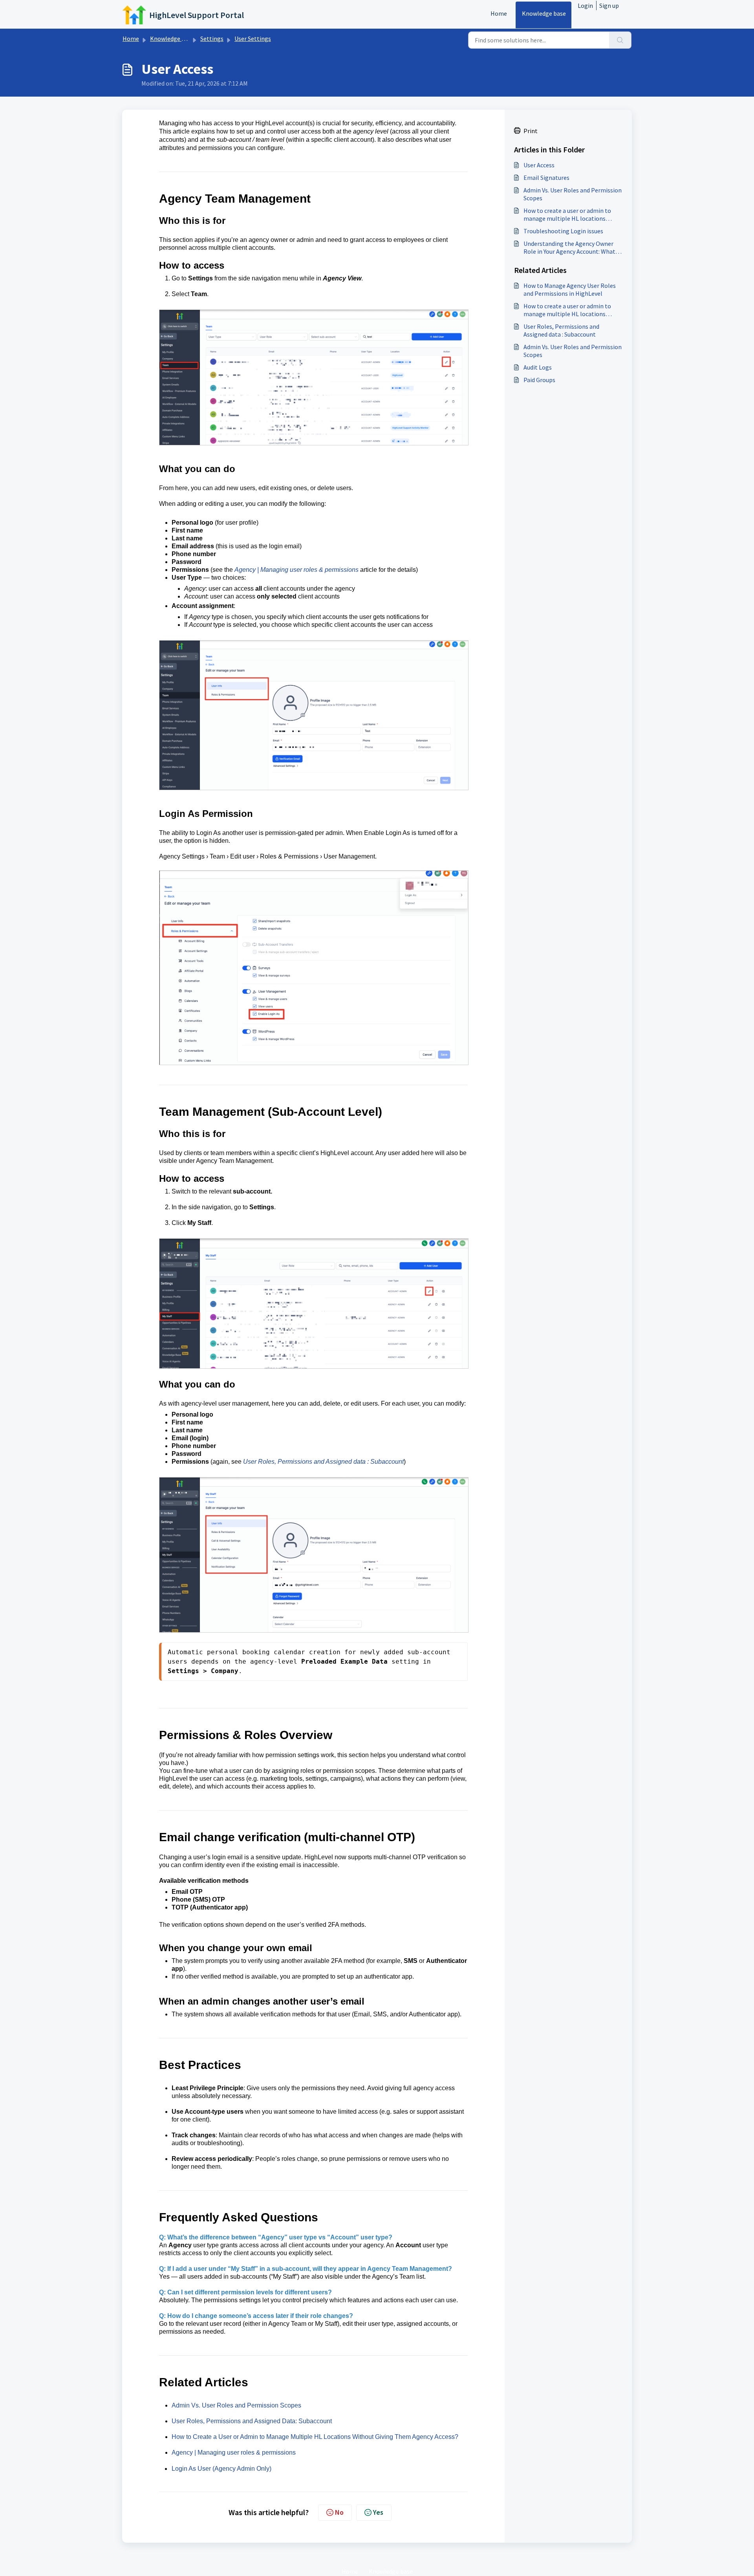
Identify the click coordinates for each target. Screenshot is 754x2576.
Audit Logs (538, 367)
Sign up (609, 5)
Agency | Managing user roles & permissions (296, 570)
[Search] (620, 40)
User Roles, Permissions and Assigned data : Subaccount (323, 1462)
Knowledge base (544, 13)
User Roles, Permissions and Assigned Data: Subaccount (252, 2421)
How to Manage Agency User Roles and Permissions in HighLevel (570, 289)
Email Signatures (546, 178)
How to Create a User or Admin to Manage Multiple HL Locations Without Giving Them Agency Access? (315, 2437)
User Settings (253, 38)
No (339, 2512)
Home (499, 13)
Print (531, 131)
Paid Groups (539, 380)
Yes (378, 2512)
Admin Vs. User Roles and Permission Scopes (237, 2405)
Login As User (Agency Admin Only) (221, 2469)
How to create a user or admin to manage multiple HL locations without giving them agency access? (572, 214)
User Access (539, 165)
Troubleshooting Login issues (563, 231)
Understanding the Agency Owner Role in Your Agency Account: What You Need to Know (569, 247)
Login (585, 5)
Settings (212, 38)
